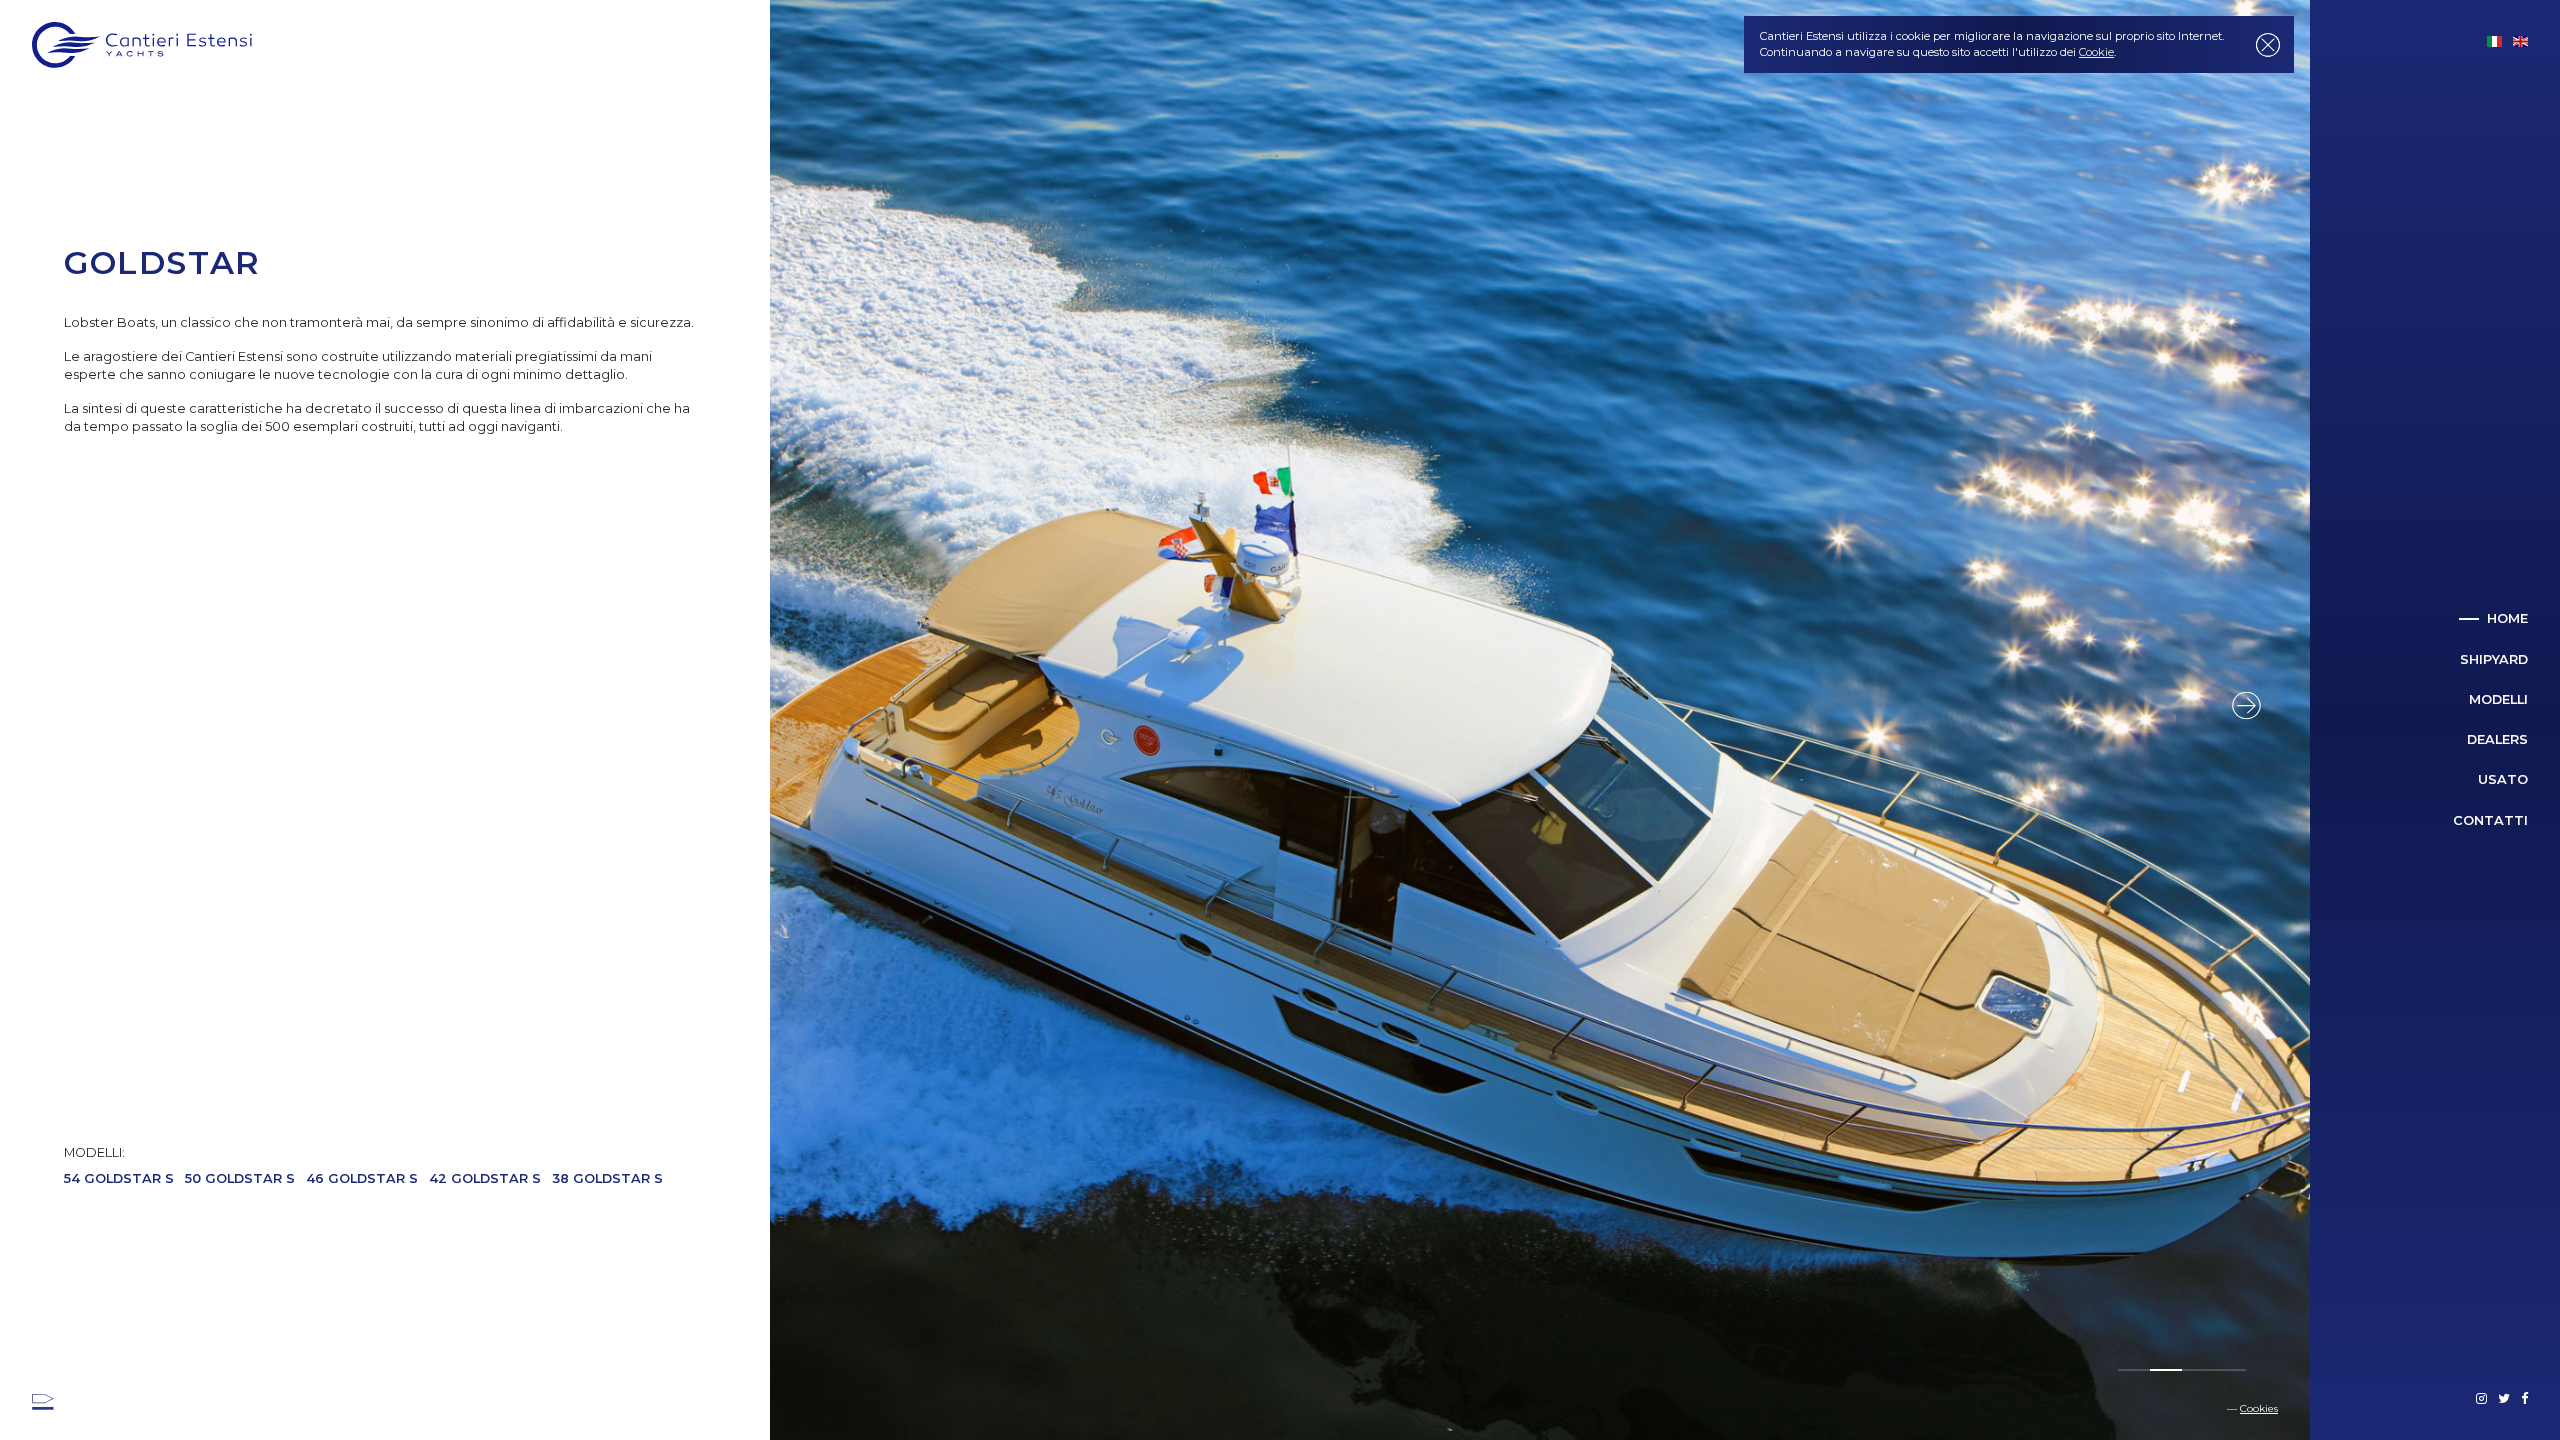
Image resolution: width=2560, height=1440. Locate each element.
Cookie (2096, 52)
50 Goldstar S (240, 1178)
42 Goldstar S (485, 1178)
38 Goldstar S (607, 1178)
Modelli (2498, 699)
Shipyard (2494, 659)
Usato (2503, 779)
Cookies (2259, 1408)
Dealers (2497, 739)
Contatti (2490, 820)
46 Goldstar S (362, 1178)
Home (2507, 618)
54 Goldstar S (119, 1178)
